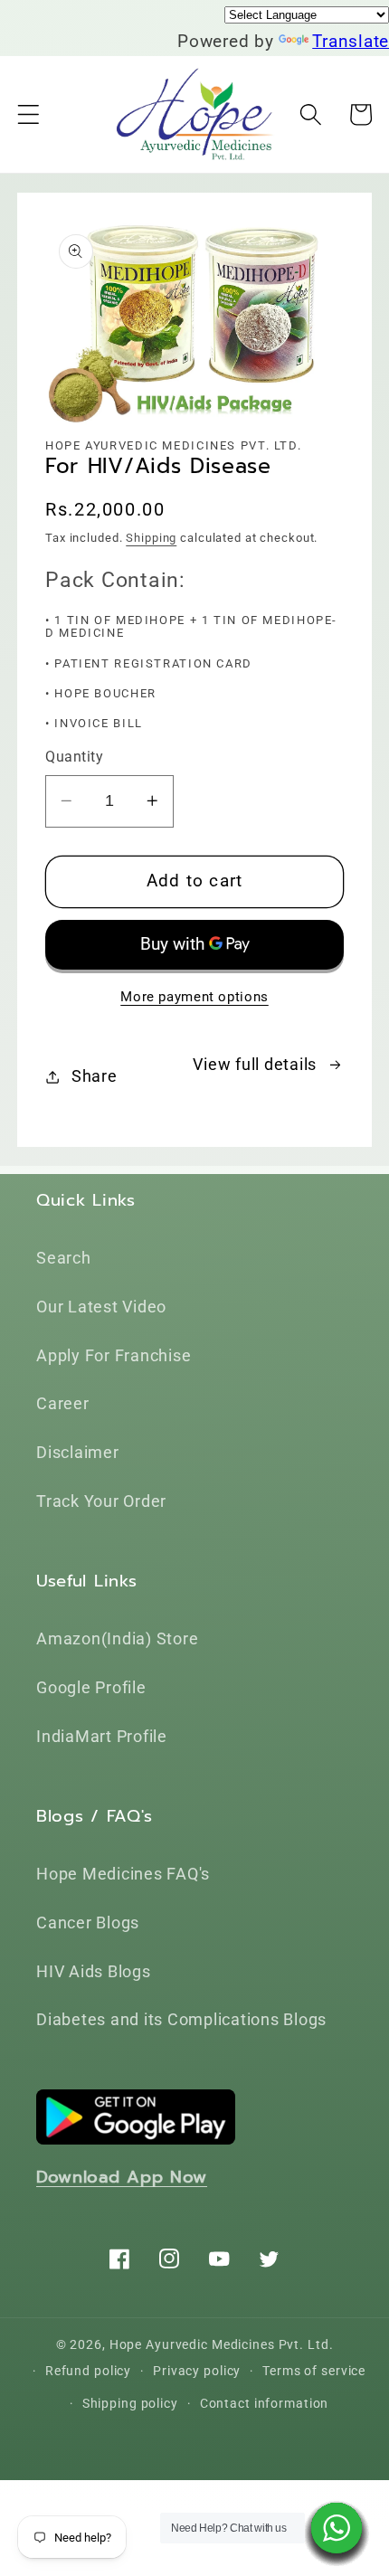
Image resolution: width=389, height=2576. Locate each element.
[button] (28, 114)
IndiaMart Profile (102, 1737)
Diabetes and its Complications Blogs (181, 2020)
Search (64, 1258)
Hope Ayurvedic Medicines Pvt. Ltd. (222, 2344)
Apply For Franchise (114, 1356)
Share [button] (95, 1076)
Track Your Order (101, 1501)
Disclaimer (78, 1453)
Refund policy (88, 2371)
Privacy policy (197, 2371)
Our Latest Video (101, 1307)
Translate (351, 42)
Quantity (74, 757)
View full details (255, 1065)
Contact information (265, 2403)
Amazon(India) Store (117, 1639)
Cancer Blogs (88, 1923)
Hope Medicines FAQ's (123, 1874)
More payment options (194, 997)
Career (63, 1404)
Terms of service (314, 2371)
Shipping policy (130, 2403)
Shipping (151, 538)
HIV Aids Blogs (94, 1972)
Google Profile (91, 1688)
